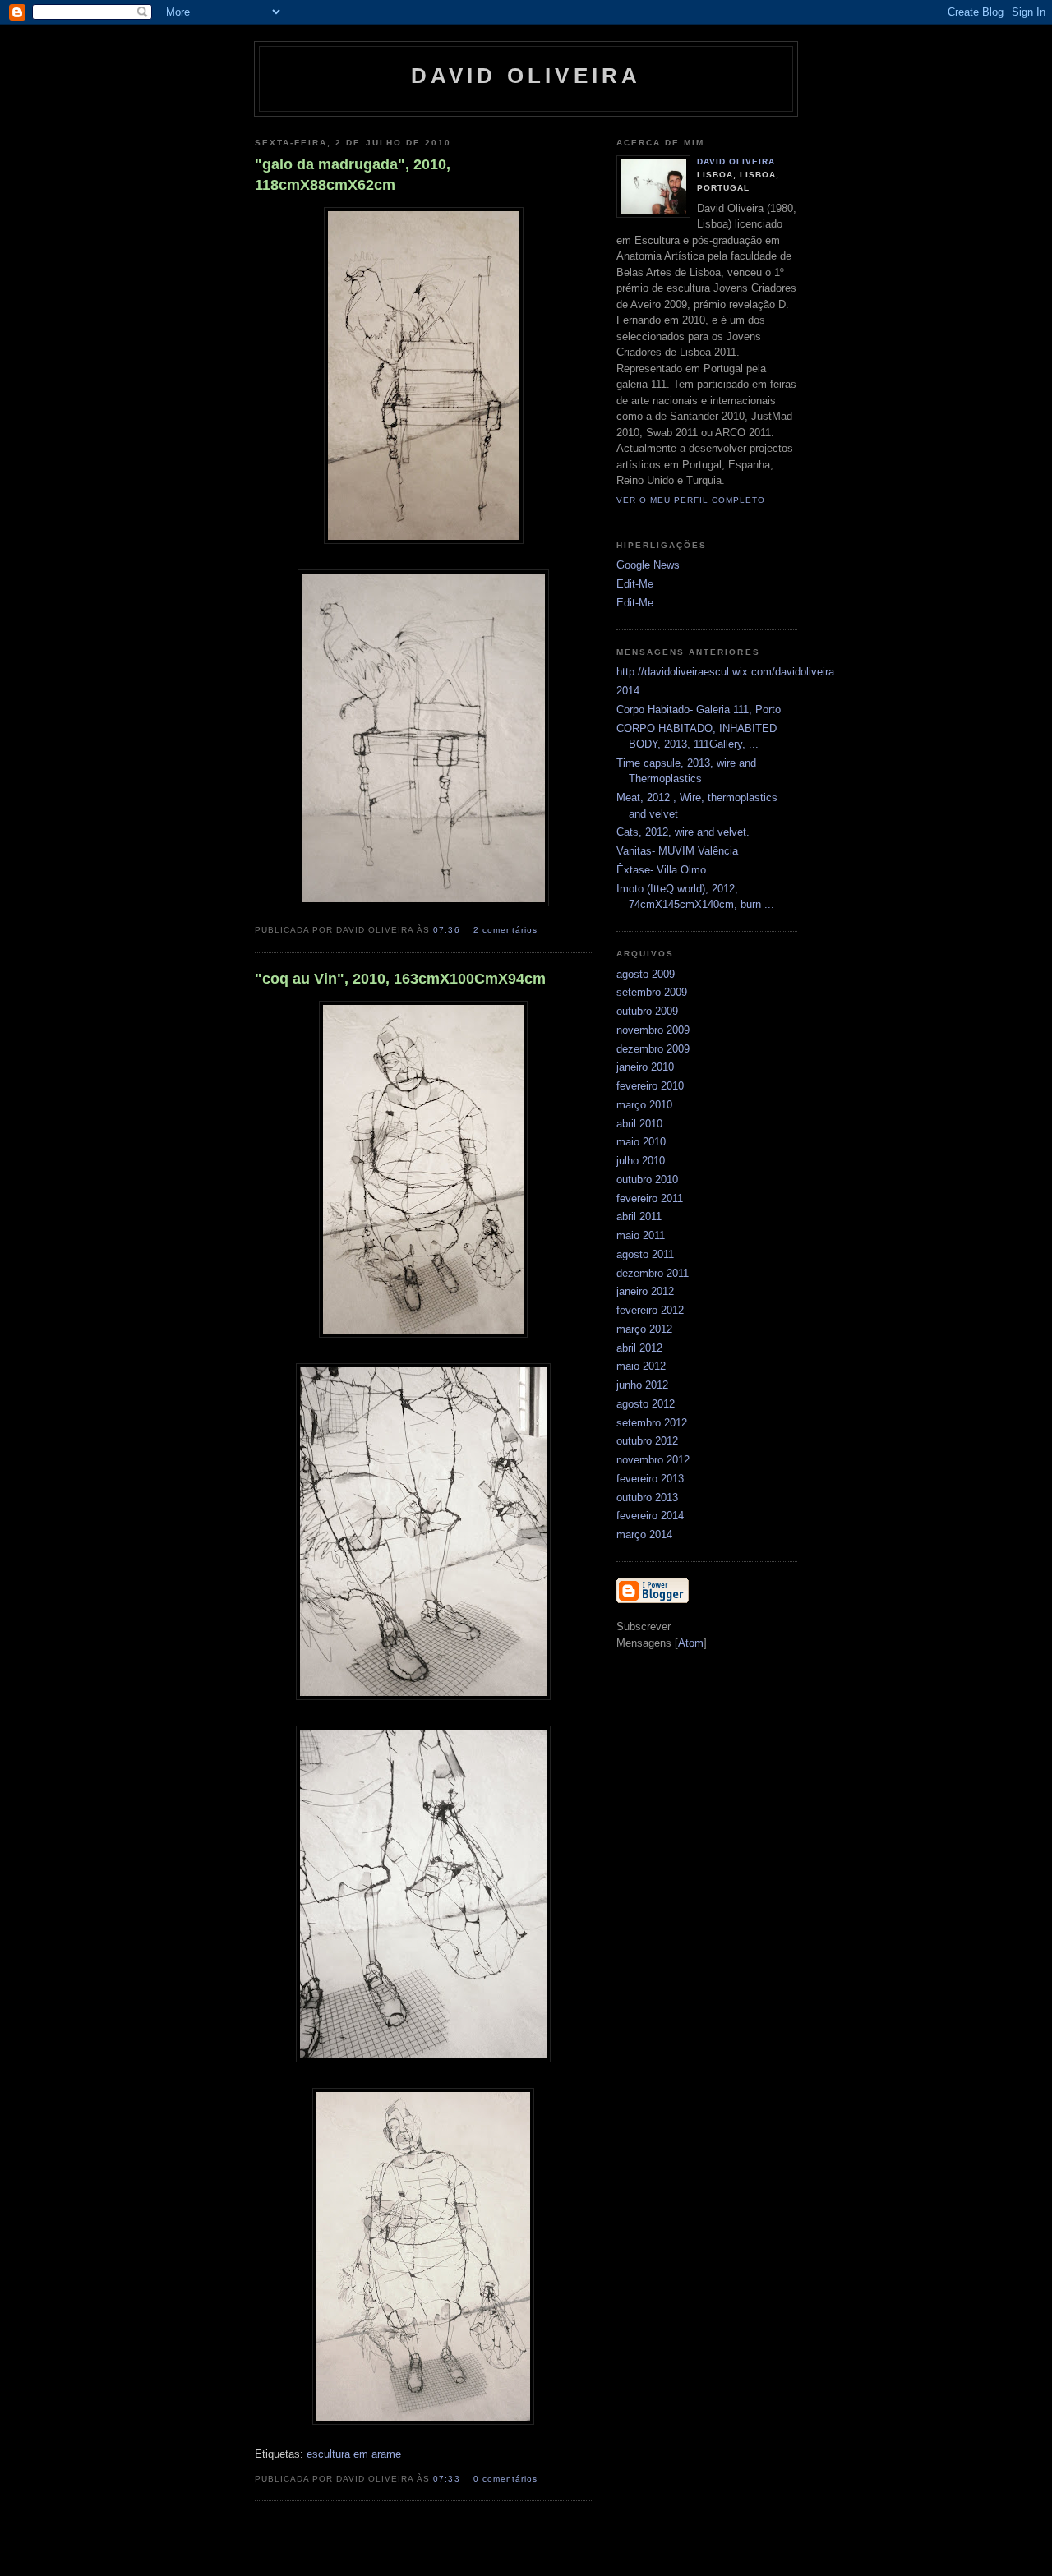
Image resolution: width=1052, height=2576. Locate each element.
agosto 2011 (645, 1254)
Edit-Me (635, 584)
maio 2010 (641, 1142)
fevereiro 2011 (650, 1198)
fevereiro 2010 (650, 1086)
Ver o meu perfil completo (691, 500)
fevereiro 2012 (650, 1310)
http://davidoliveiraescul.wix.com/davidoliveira (725, 672)
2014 (628, 691)
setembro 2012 (652, 1423)
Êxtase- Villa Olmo (661, 870)
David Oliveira (736, 161)
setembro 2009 (652, 992)
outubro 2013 (647, 1498)
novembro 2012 (653, 1460)
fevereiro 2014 (650, 1516)
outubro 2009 (647, 1011)
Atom (691, 1643)
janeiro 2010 (645, 1067)
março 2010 (644, 1105)
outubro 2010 (647, 1180)
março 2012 (644, 1329)
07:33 (448, 2479)
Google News (648, 565)
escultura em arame (354, 2454)
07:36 (448, 930)
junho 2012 (642, 1385)
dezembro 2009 (653, 1049)
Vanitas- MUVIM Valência (677, 851)
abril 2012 (639, 1348)
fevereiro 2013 (650, 1479)
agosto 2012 (646, 1404)
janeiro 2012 (645, 1291)
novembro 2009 (653, 1030)
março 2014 (644, 1535)
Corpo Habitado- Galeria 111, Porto (699, 710)
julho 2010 (641, 1161)
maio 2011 (641, 1235)
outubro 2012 (647, 1441)
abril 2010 (639, 1124)
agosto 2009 (646, 974)
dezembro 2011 (653, 1273)
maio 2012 (641, 1366)
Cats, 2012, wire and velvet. (683, 832)
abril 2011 (639, 1217)
